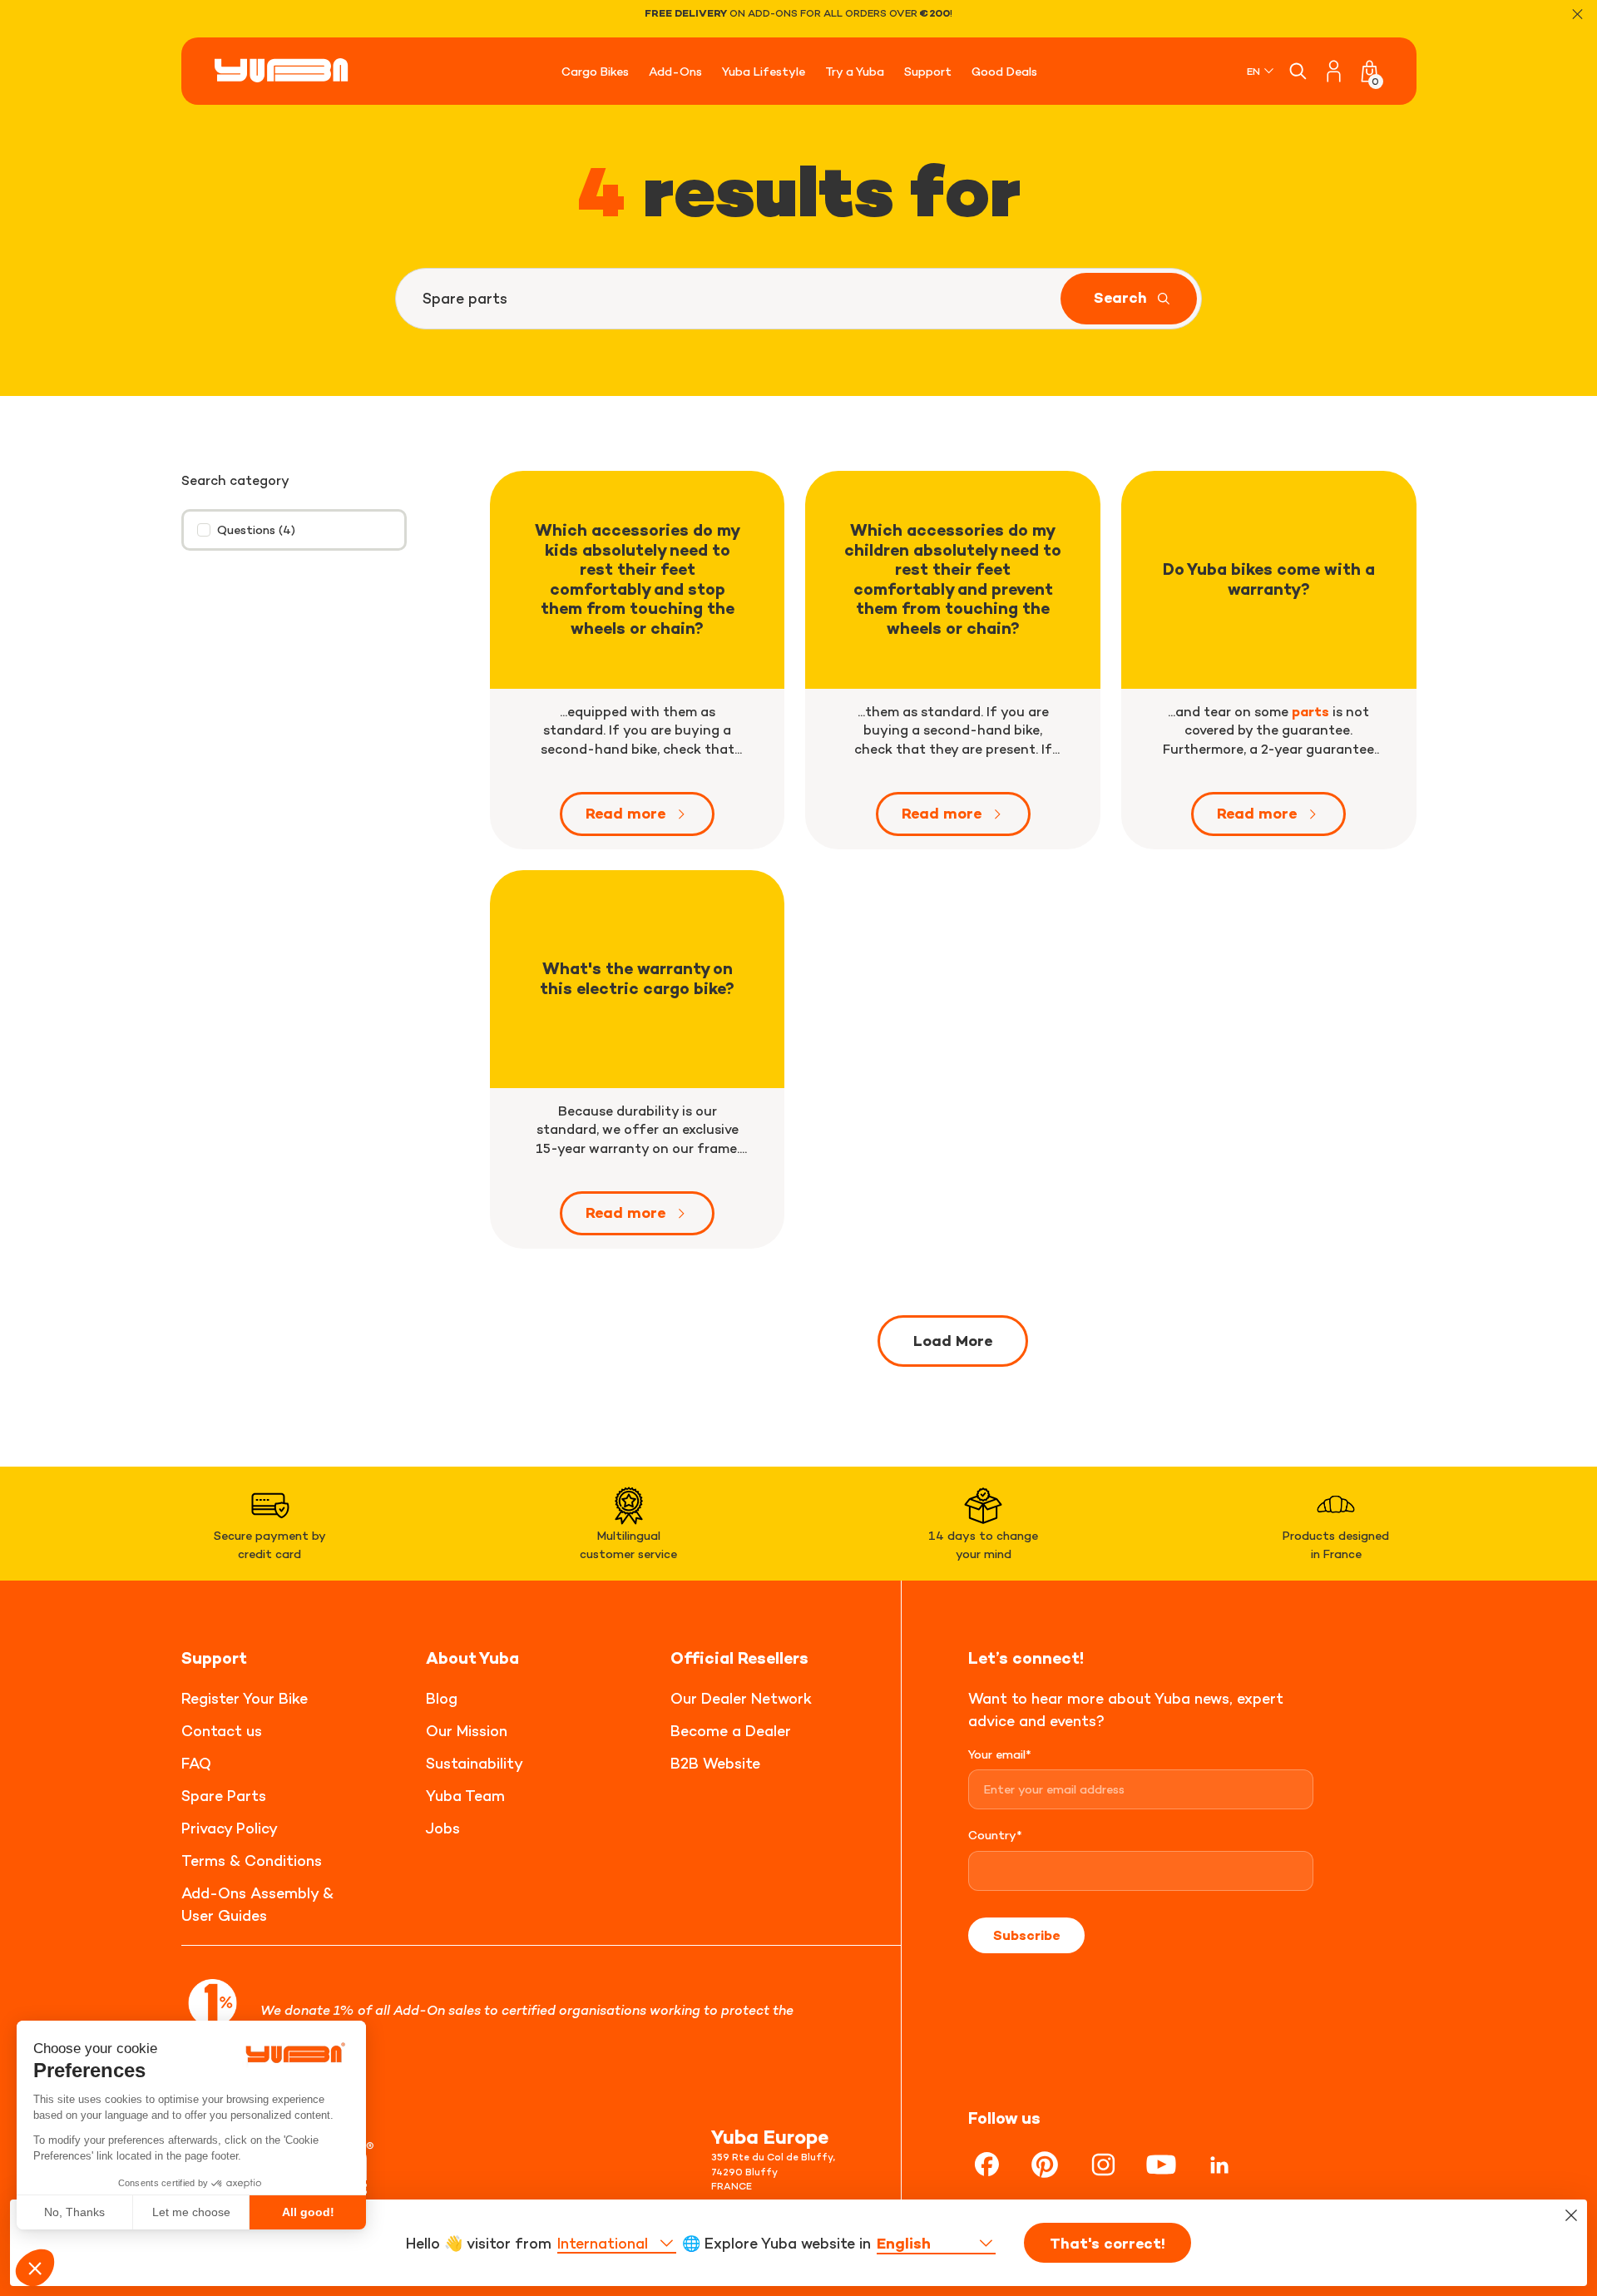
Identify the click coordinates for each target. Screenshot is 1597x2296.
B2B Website (715, 1763)
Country (995, 1835)
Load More (953, 1341)
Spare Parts (224, 1796)
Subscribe (1026, 1935)
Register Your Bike (245, 1698)
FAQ (196, 1763)
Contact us (222, 1731)
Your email (1000, 1754)
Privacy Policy (230, 1828)
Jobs (443, 1828)
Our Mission (467, 1731)
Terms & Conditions (252, 1861)
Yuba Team (465, 1796)
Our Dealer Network (741, 1698)
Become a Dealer (731, 1731)
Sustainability (475, 1763)
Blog (442, 1698)
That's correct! (1108, 2244)
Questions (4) (256, 529)
